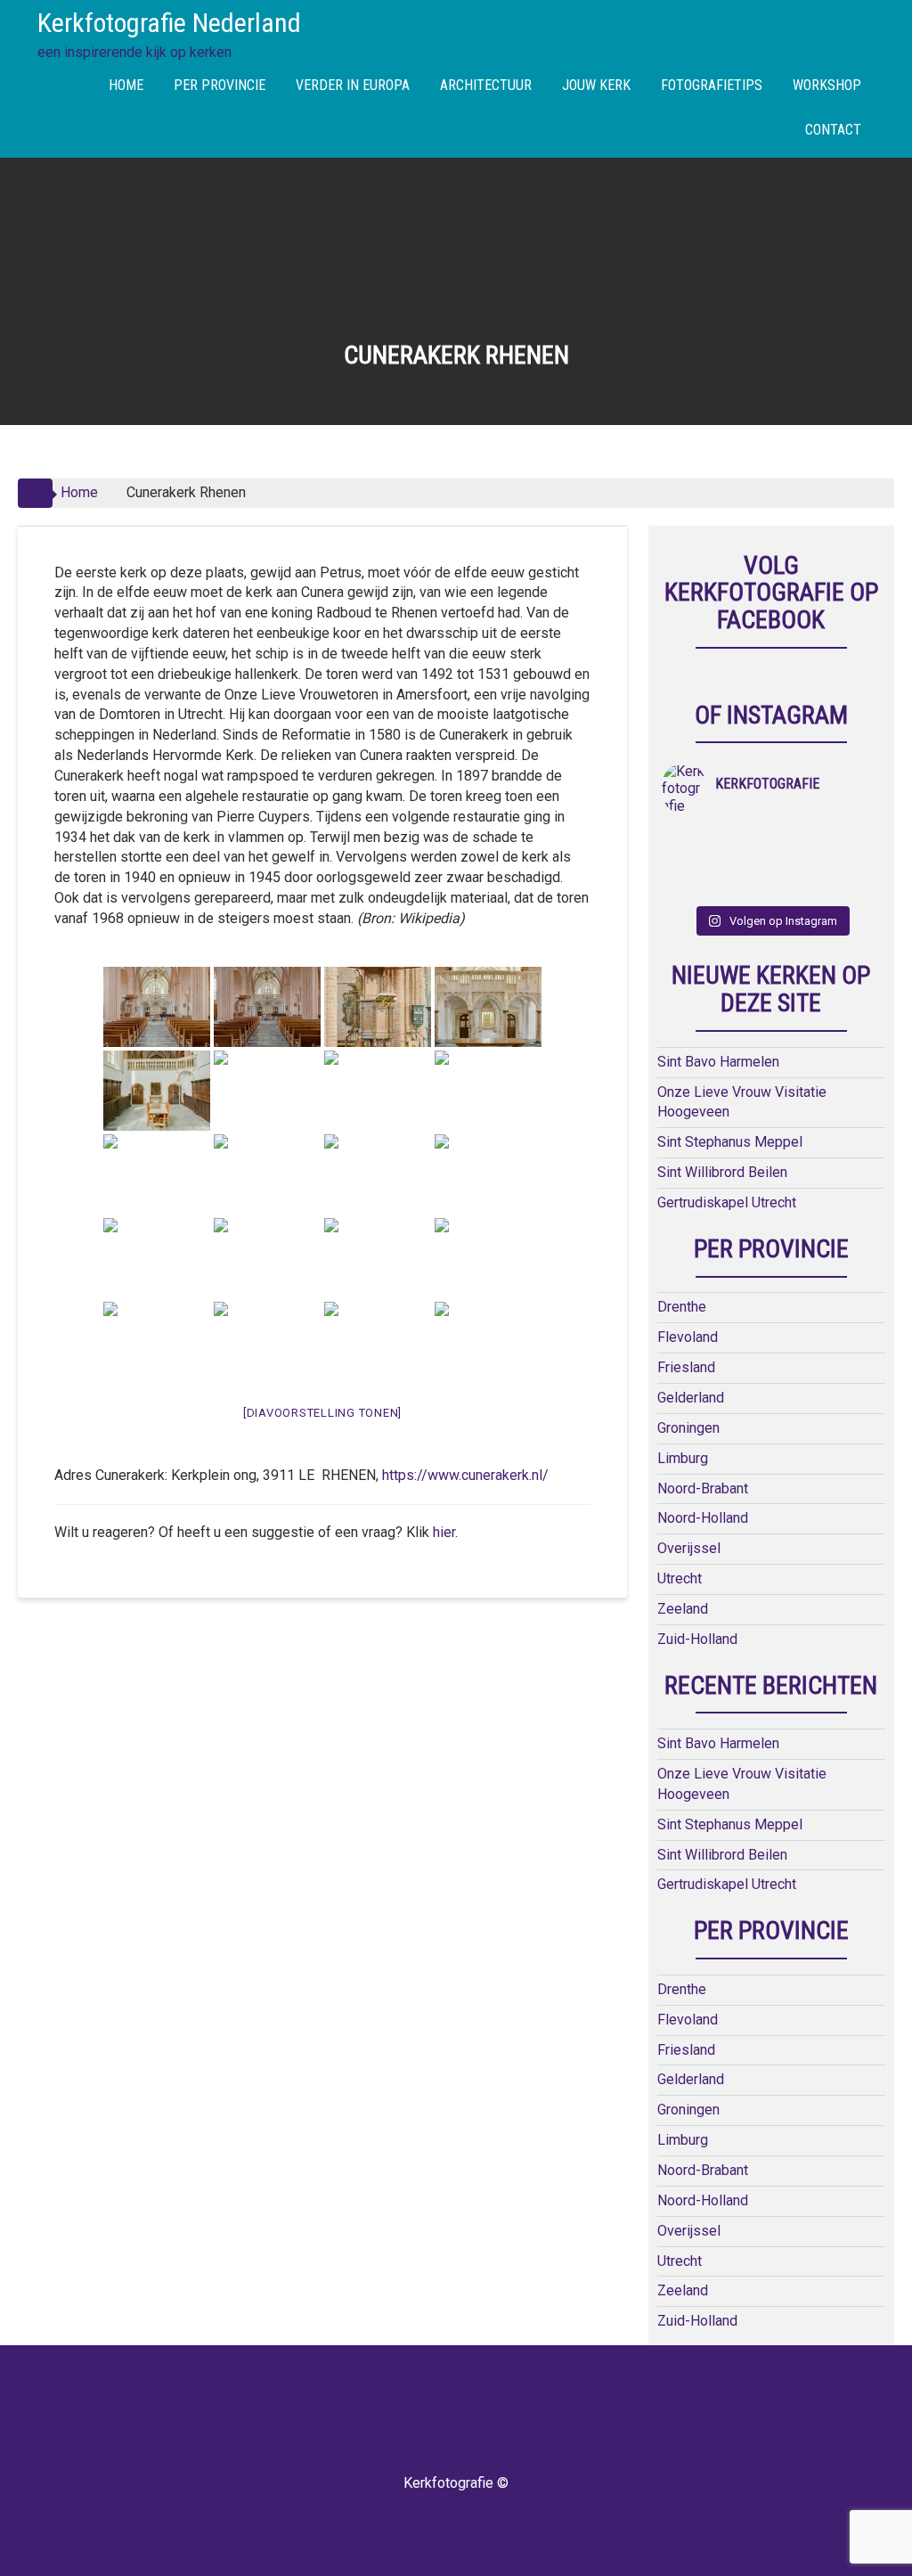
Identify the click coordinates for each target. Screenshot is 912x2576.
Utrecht (680, 1578)
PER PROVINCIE (220, 85)
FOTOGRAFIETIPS (712, 85)
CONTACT (833, 130)
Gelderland (691, 1398)
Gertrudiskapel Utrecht (727, 1202)
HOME (126, 85)
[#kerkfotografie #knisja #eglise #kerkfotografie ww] (744, 886)
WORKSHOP (827, 85)
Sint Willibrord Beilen (722, 1172)
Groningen (688, 1428)
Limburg (683, 1458)
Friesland (686, 1367)
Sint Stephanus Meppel (730, 1142)
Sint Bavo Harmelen (718, 1062)
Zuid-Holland (697, 1639)
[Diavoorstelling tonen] (322, 1413)
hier (444, 1532)
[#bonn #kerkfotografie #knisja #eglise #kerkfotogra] (744, 863)
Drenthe (682, 1307)
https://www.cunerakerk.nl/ (465, 1475)
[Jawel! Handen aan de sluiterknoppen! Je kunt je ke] (689, 863)
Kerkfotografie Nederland (169, 23)
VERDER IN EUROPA (353, 85)
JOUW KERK (596, 85)
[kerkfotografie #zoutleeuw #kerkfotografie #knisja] (689, 839)
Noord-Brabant (703, 1488)
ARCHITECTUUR (486, 85)
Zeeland (683, 1609)
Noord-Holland (703, 1518)
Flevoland (688, 1337)
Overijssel (689, 1548)
